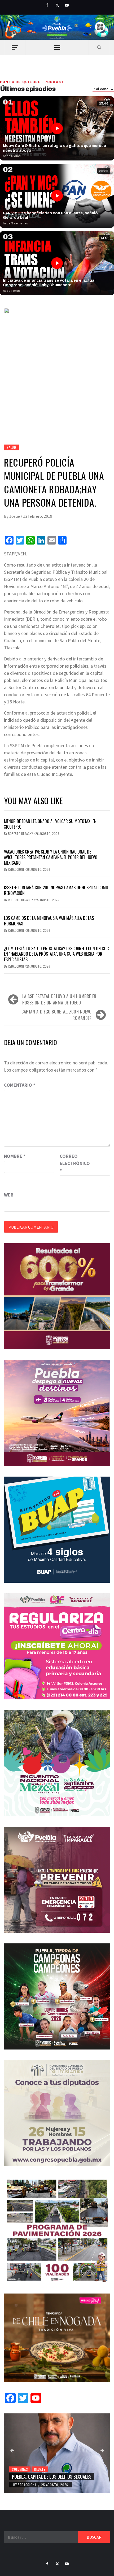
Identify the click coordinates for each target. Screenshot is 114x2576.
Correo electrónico (73, 1163)
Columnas (20, 2469)
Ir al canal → (103, 89)
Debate (40, 2469)
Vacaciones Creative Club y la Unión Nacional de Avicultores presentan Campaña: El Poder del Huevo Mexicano (51, 857)
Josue (15, 516)
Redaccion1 (16, 869)
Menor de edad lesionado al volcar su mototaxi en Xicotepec (50, 824)
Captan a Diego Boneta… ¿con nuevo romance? (57, 1015)
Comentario (20, 1085)
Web (9, 1195)
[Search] (99, 47)
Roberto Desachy (21, 834)
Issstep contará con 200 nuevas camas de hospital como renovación (56, 890)
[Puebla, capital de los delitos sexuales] (57, 2453)
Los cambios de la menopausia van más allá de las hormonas (49, 921)
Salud (11, 447)
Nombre (15, 1156)
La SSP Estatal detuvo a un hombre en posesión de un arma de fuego (59, 999)
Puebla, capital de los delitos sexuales (52, 2477)
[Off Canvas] (15, 47)
